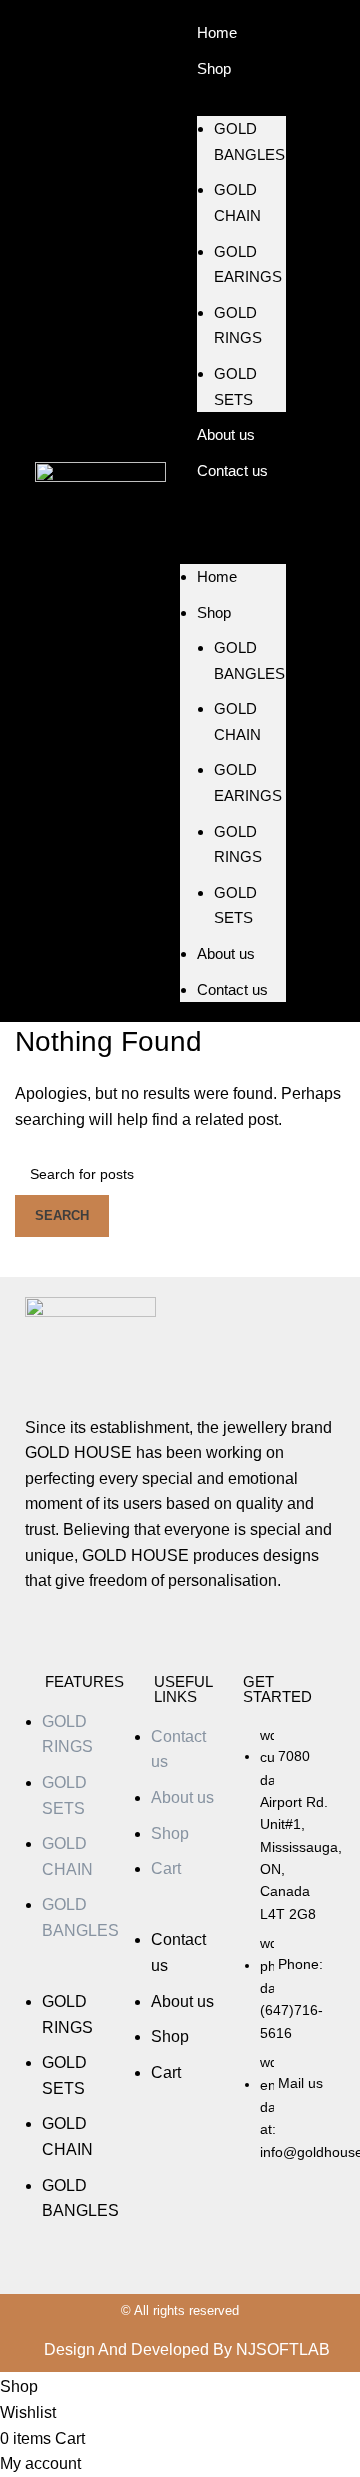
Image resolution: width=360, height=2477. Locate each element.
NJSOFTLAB (283, 2349)
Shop (214, 68)
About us (226, 953)
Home (217, 576)
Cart (166, 1868)
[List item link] (289, 1953)
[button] (69, 1977)
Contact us (232, 470)
